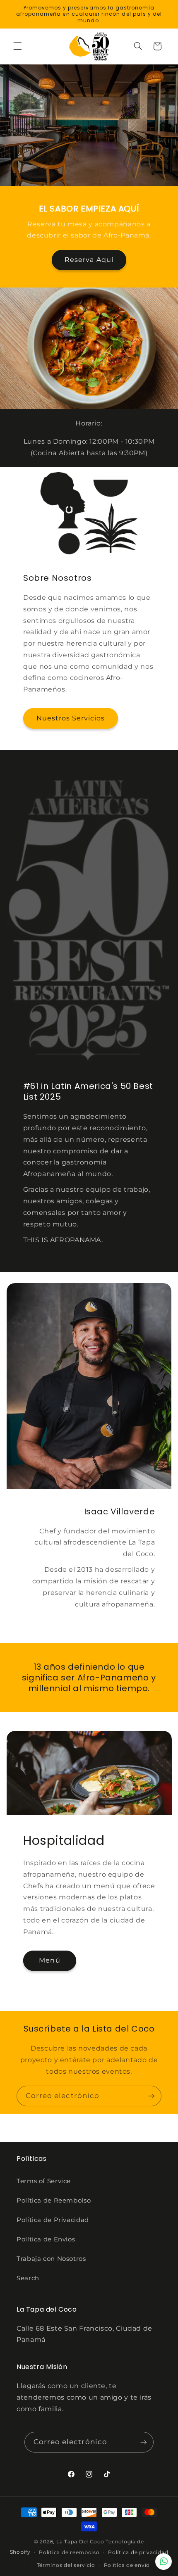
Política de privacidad (138, 2552)
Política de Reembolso (54, 2201)
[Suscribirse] (152, 2096)
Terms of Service (44, 2181)
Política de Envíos (46, 2239)
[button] (17, 46)
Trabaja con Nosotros (51, 2259)
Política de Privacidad (53, 2220)
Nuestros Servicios (70, 718)
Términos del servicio (66, 2565)
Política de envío (127, 2565)
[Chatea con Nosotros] (164, 2562)
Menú (49, 1960)
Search (28, 2278)
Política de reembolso (69, 2552)
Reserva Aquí (89, 260)
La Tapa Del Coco (81, 2542)
